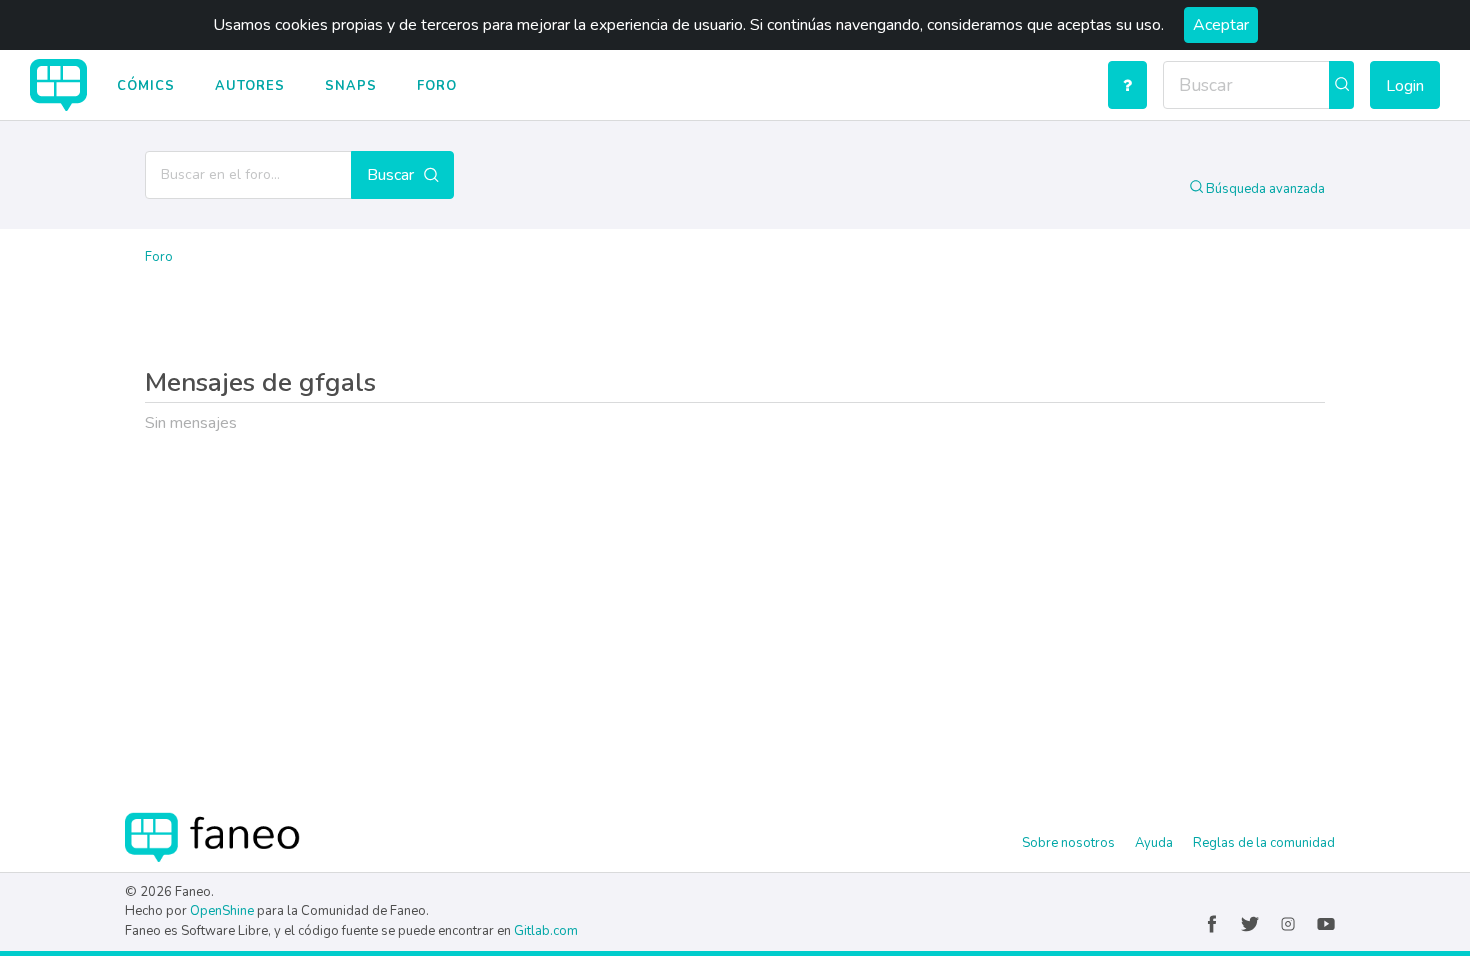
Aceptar (1221, 25)
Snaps (351, 86)
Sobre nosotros (1068, 843)
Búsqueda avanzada (1264, 189)
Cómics (146, 86)
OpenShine (222, 911)
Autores (250, 86)
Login (1405, 86)
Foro (437, 86)
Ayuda (1154, 843)
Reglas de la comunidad (1264, 843)
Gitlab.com (546, 931)
